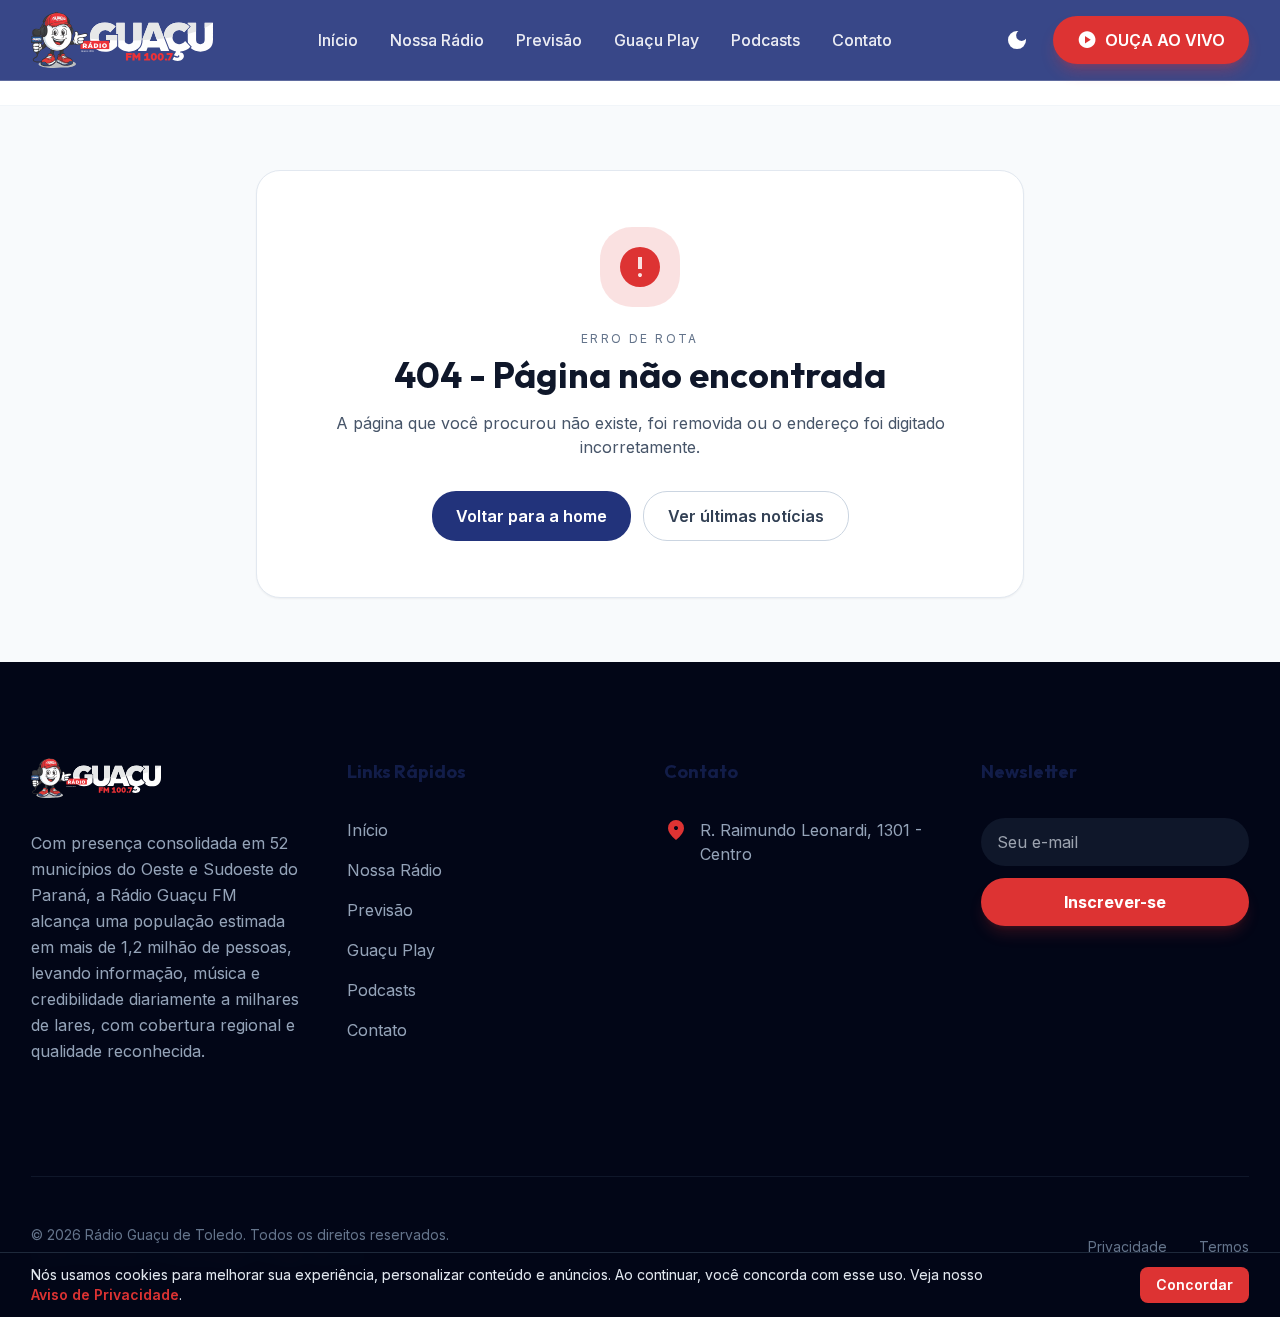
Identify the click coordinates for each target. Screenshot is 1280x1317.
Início (338, 40)
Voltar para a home (531, 516)
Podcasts (765, 40)
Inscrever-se (1115, 902)
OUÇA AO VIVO (1151, 40)
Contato (862, 40)
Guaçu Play (656, 40)
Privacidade (1127, 1246)
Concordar (1194, 1284)
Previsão (549, 40)
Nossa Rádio (437, 40)
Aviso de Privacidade (105, 1294)
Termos (1224, 1246)
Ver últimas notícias (746, 516)
